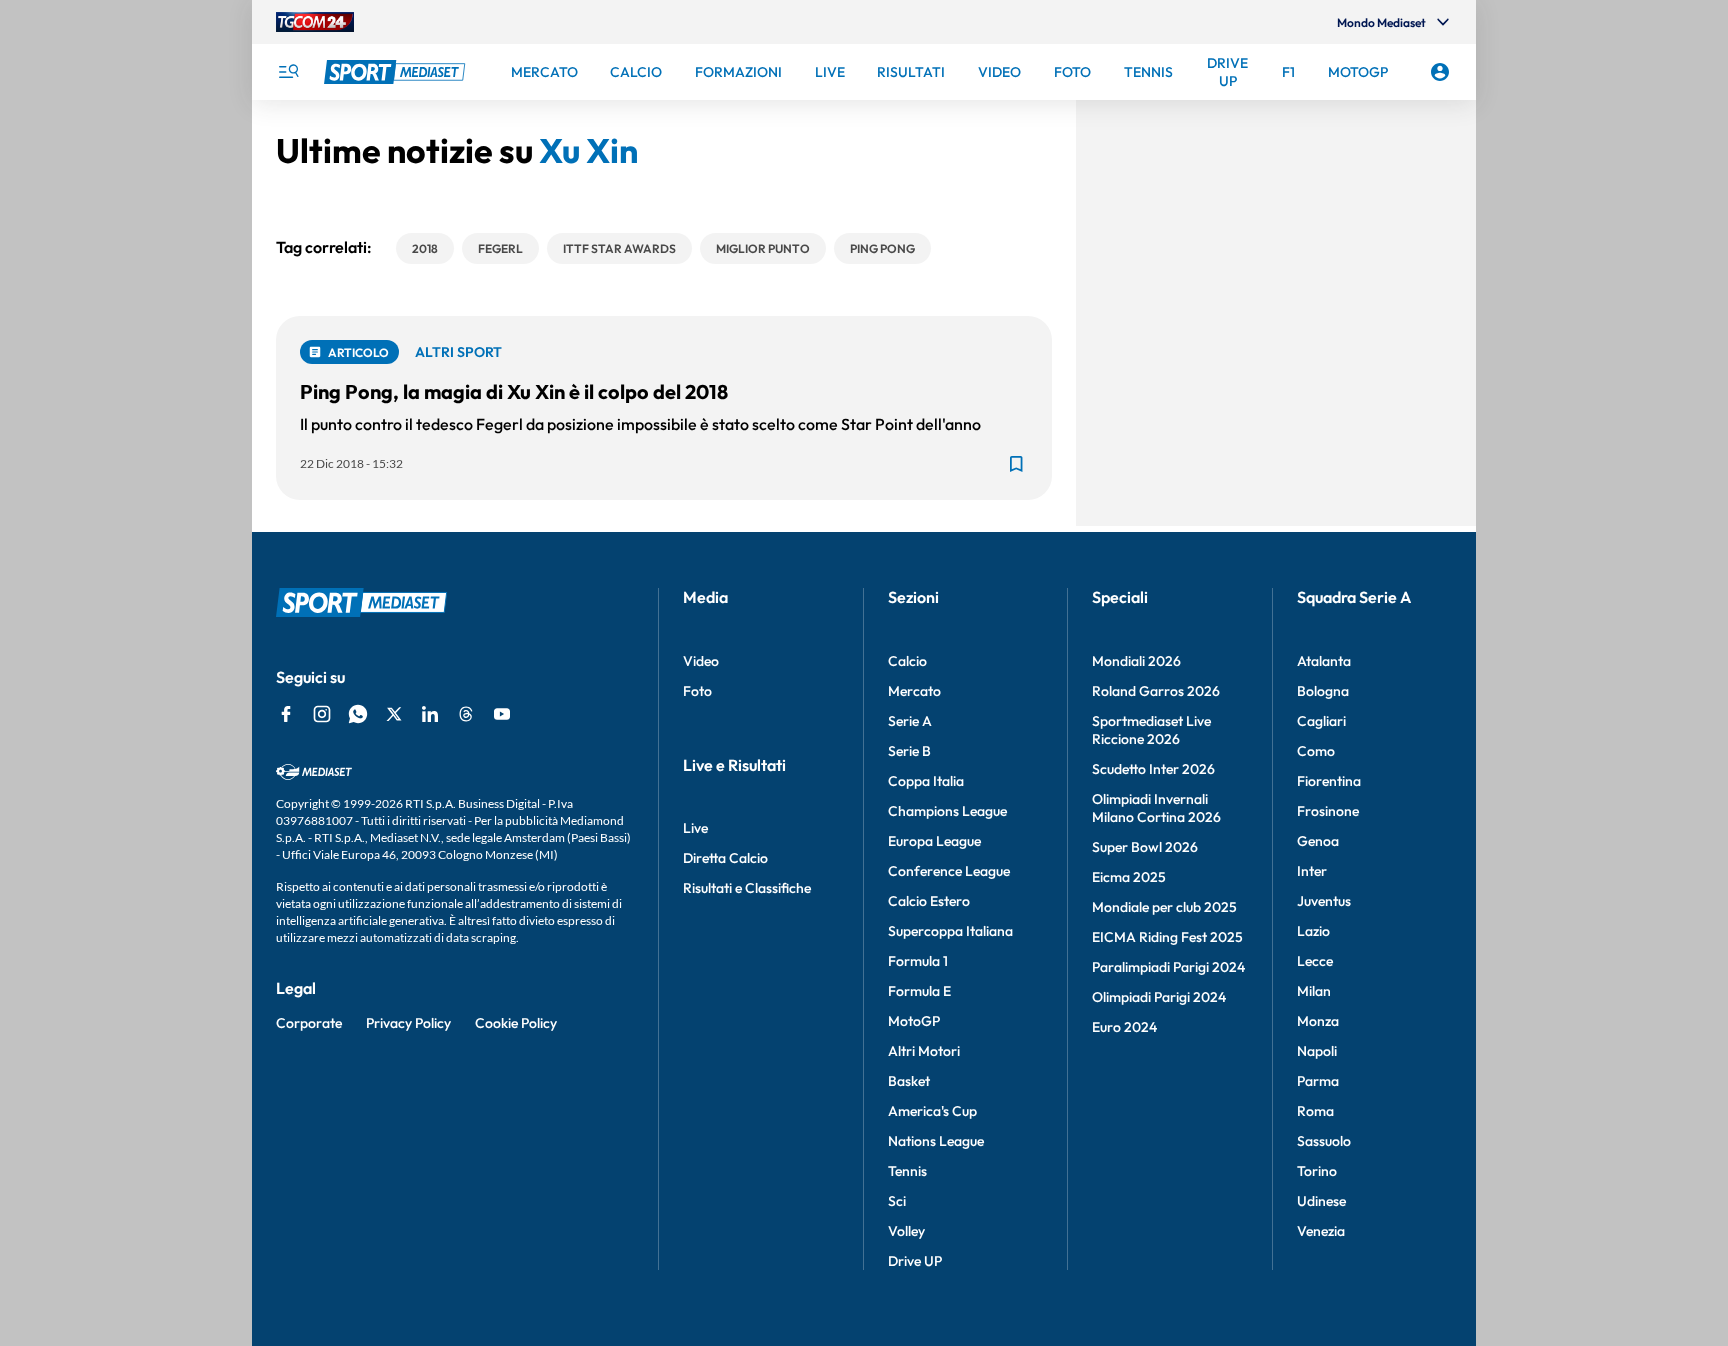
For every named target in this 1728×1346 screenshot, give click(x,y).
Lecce (1315, 961)
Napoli (1317, 1051)
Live (695, 828)
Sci (897, 1201)
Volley (906, 1231)
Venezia (1321, 1231)
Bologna (1323, 691)
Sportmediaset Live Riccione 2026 (1151, 730)
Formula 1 (918, 961)
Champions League (947, 811)
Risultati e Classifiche (747, 888)
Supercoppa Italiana (950, 931)
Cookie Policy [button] (516, 1023)
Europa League (934, 841)
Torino (1317, 1171)
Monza (1318, 1021)
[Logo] (397, 72)
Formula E (919, 991)
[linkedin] (430, 714)
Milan (1314, 991)
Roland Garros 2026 (1156, 691)
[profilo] (1440, 72)
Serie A (910, 721)
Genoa (1318, 841)
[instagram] (322, 714)
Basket (909, 1081)
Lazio (1313, 931)
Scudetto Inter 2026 (1153, 769)
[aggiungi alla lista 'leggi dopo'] (1016, 464)
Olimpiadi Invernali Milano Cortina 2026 (1156, 808)
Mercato (914, 691)
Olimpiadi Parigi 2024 (1159, 997)
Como (1316, 751)
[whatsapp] (358, 714)
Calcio (907, 661)
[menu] (288, 72)
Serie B (909, 751)
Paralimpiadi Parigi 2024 (1168, 967)
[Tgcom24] (315, 22)
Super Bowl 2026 (1145, 847)
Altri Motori (924, 1051)
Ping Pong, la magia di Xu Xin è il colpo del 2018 (514, 391)
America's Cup (932, 1111)
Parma (1318, 1081)
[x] (394, 714)
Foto (697, 691)
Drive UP (915, 1261)
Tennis (907, 1171)
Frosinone (1328, 811)
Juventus (1324, 901)
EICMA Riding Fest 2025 (1167, 937)
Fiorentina (1329, 781)
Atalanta (1324, 661)
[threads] (466, 714)
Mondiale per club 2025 (1164, 907)
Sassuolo (1324, 1141)
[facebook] (286, 714)
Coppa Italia (926, 781)
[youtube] (502, 714)
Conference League (949, 871)
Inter (1312, 871)
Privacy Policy (408, 1023)
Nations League (936, 1141)
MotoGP (914, 1021)
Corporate (309, 1023)
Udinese (1321, 1201)
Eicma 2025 (1129, 877)
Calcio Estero (929, 901)
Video (701, 661)
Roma (1315, 1111)
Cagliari (1321, 721)
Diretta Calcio (725, 858)
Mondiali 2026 (1136, 661)
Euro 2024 (1124, 1027)
